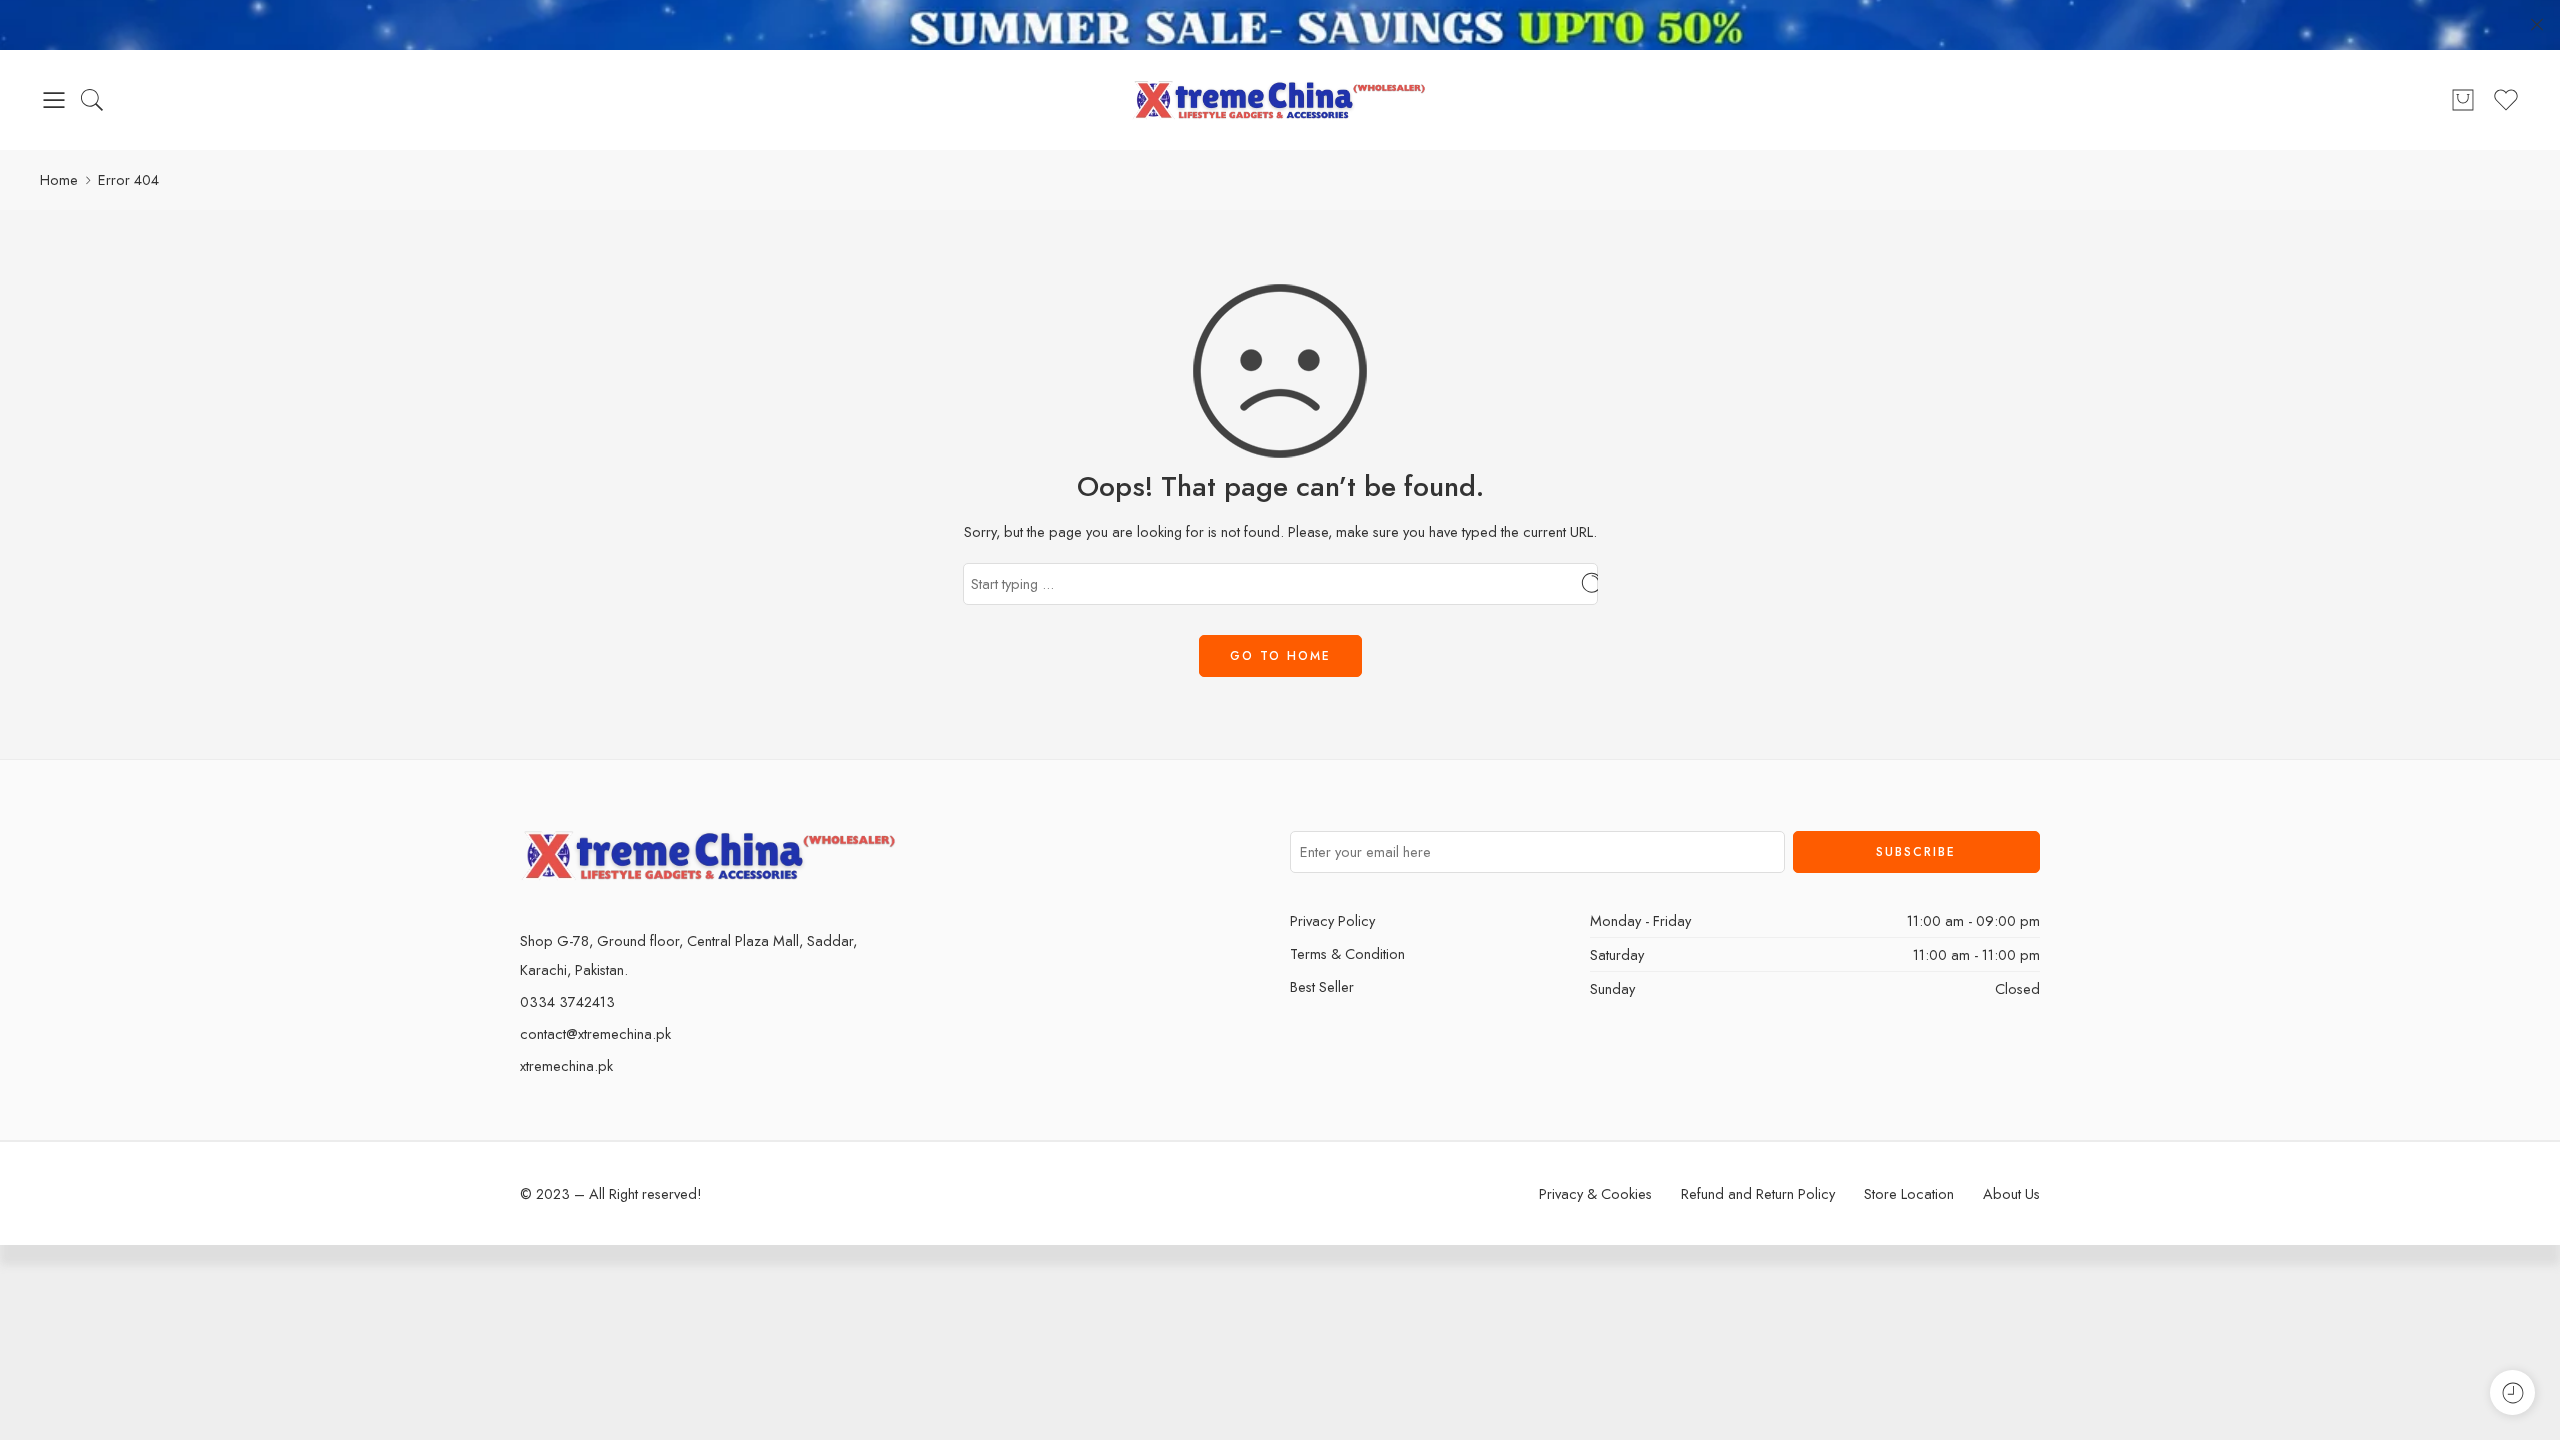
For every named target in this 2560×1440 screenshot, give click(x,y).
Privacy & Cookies (1595, 1193)
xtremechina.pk (566, 1065)
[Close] (2537, 25)
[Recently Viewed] (2512, 1392)
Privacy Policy (1332, 920)
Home (59, 179)
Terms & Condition (1347, 953)
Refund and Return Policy (1758, 1193)
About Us (2011, 1193)
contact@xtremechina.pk (595, 1033)
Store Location (1909, 1193)
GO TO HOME (1280, 656)
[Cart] (2463, 100)
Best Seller (1322, 986)
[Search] (92, 100)
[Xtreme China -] (1280, 100)
